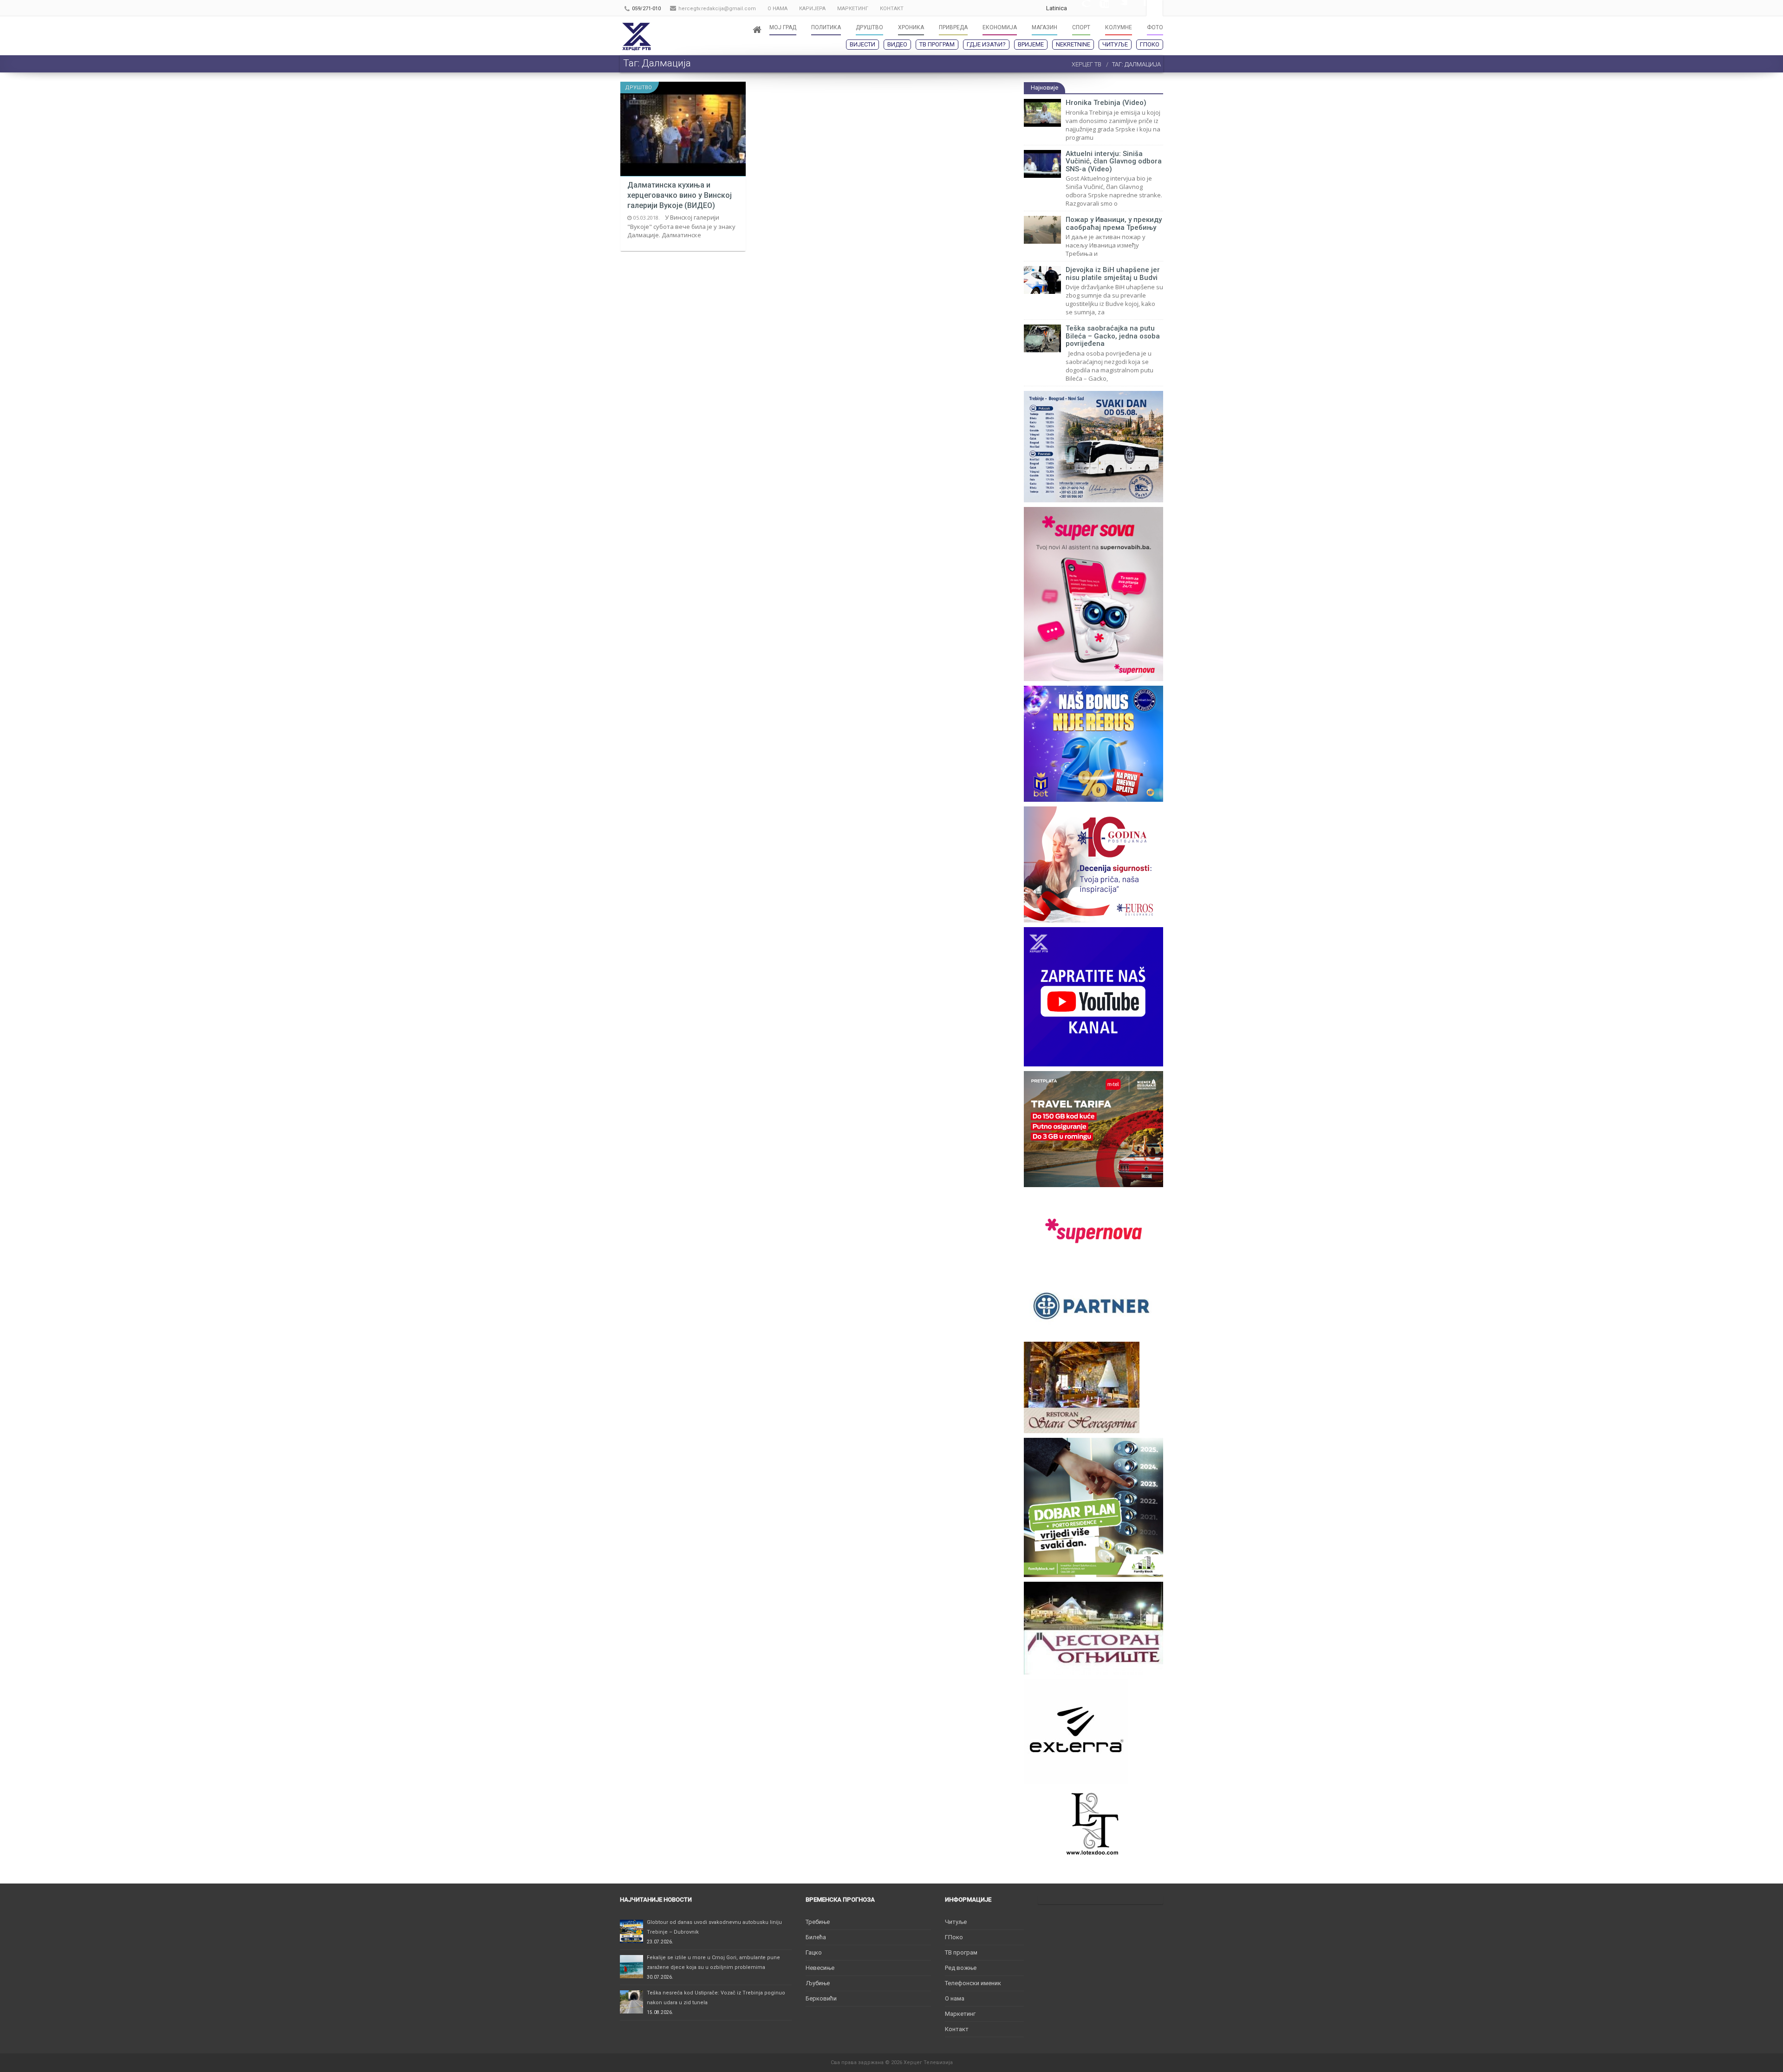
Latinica (1057, 8)
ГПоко (1150, 44)
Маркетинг (960, 2014)
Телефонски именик (973, 1983)
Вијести (862, 44)
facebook (1137, 8)
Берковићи (821, 1998)
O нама (955, 1998)
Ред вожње (961, 1968)
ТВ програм (937, 44)
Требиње (818, 1922)
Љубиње (818, 1983)
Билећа (816, 1937)
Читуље (1115, 44)
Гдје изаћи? (986, 44)
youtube (1100, 8)
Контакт (957, 2029)
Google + (1081, 8)
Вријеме (1031, 44)
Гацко (814, 1952)
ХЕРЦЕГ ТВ (1087, 64)
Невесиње (820, 1968)
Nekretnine (1073, 44)
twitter (1118, 8)
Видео (897, 44)
